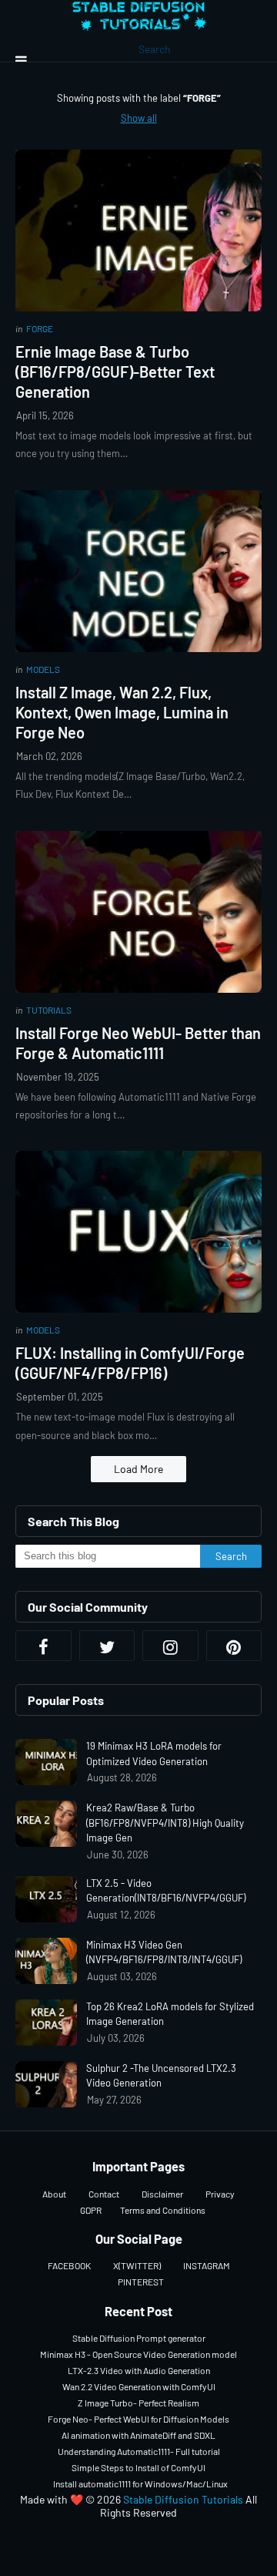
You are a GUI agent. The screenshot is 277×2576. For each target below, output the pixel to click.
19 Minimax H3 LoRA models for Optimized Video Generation (154, 1754)
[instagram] (170, 1646)
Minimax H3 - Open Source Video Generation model (138, 2354)
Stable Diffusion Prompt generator (139, 2338)
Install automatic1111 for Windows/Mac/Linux (140, 2484)
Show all (139, 118)
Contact (104, 2194)
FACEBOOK (69, 2265)
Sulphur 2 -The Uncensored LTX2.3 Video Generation (161, 2076)
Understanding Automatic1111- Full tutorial (139, 2451)
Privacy (220, 2194)
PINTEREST (141, 2282)
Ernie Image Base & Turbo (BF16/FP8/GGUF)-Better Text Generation (115, 372)
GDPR (91, 2210)
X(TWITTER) (137, 2265)
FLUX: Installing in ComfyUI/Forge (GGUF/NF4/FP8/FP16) (130, 1363)
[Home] (138, 22)
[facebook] (43, 1646)
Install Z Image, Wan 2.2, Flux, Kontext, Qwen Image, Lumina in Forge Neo (122, 712)
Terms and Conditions (163, 2210)
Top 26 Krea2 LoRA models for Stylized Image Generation (170, 2014)
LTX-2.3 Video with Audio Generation (139, 2370)
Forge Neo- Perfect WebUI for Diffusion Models (138, 2419)
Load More (138, 1469)
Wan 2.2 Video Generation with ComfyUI (139, 2386)
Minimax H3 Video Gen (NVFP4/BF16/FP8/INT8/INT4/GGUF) (164, 1952)
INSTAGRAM (207, 2265)
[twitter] (107, 1646)
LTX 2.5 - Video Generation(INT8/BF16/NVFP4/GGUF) (166, 1891)
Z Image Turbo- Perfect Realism (138, 2403)
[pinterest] (234, 1646)
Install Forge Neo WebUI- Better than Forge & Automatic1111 (138, 1043)
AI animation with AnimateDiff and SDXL (138, 2435)
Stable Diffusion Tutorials (183, 2499)
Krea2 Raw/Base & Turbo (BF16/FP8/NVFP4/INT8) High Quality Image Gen (165, 1823)
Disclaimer (162, 2194)
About (54, 2194)
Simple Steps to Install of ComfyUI (138, 2467)
